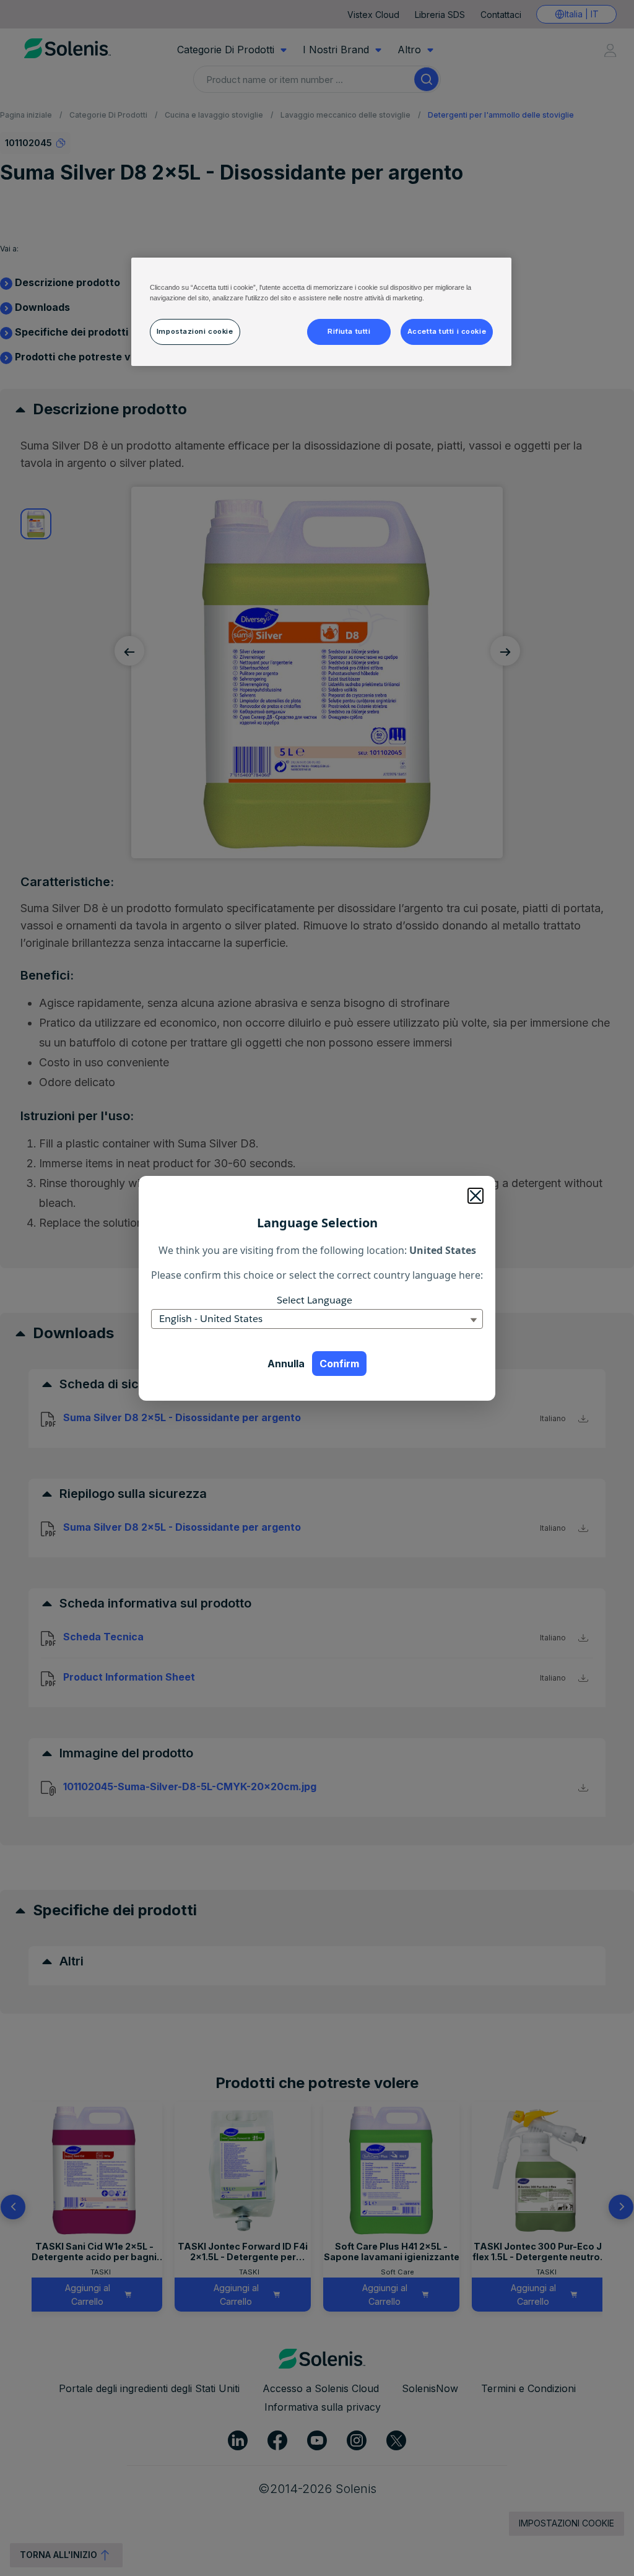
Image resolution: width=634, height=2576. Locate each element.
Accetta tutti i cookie (447, 331)
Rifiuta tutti (349, 331)
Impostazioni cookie (195, 331)
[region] (321, 312)
